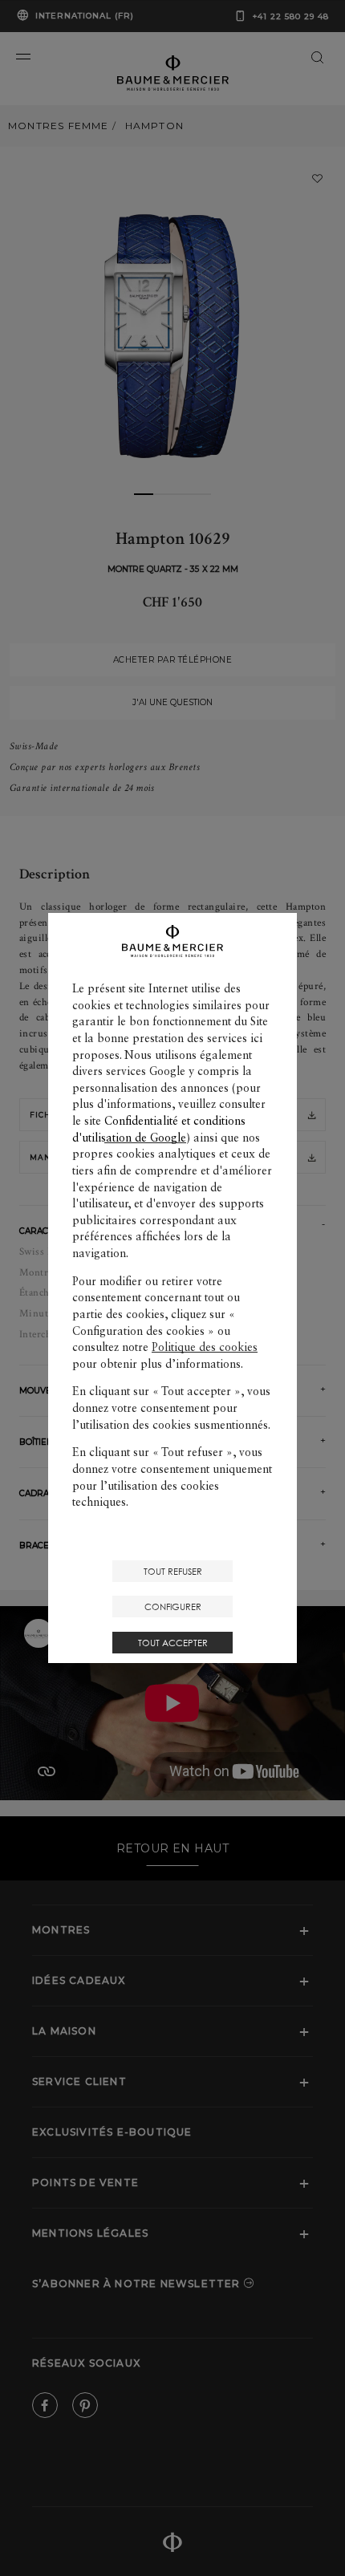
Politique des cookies (205, 1347)
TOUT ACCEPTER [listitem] (173, 1643)
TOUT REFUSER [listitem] (173, 1571)
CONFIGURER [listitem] (173, 1606)
